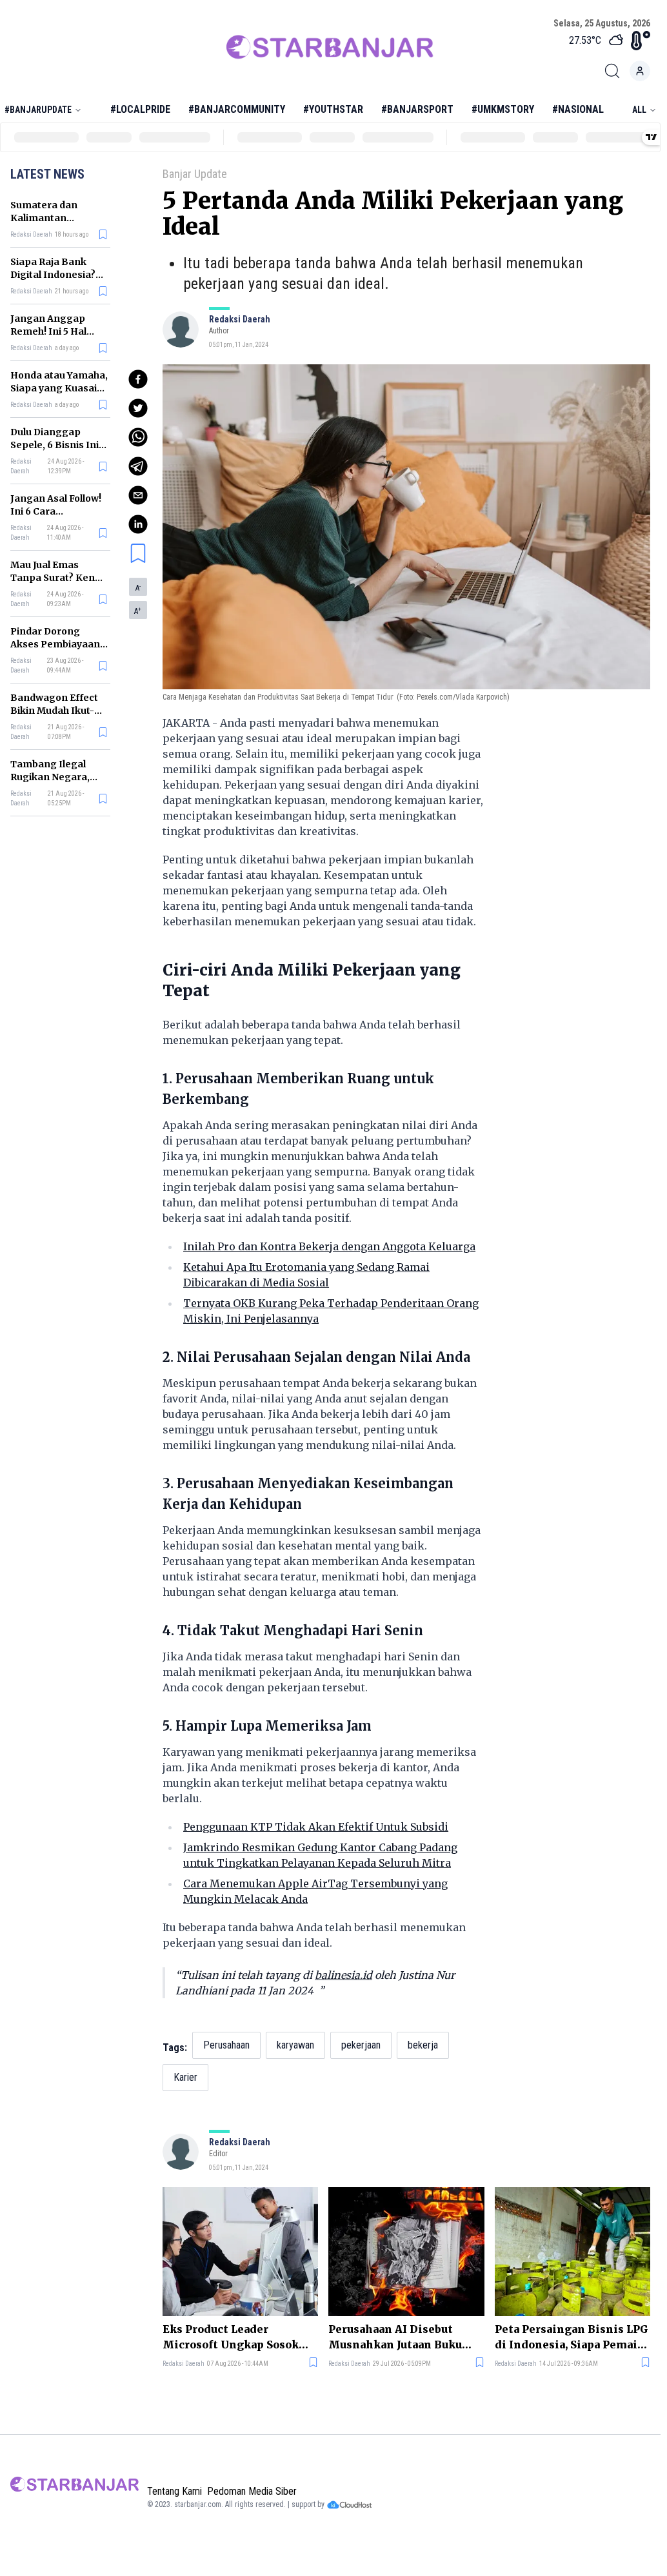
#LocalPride (140, 109)
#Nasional (578, 109)
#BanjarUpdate (38, 110)
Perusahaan (226, 2045)
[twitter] (138, 408)
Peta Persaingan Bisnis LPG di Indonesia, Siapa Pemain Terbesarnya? (572, 2337)
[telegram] (138, 466)
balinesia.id (343, 1975)
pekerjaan (361, 2045)
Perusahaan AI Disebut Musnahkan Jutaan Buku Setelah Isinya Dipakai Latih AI (395, 2337)
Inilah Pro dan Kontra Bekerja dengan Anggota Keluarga (329, 1246)
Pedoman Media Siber (252, 2491)
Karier (185, 2077)
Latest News (47, 174)
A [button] (138, 588)
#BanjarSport (417, 109)
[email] (138, 495)
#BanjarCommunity (237, 109)
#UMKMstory (503, 109)
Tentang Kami (174, 2491)
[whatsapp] (138, 437)
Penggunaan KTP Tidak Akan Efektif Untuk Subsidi (316, 1827)
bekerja (423, 2045)
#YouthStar (333, 109)
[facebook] (138, 379)
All (639, 110)
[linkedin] (138, 524)
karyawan (295, 2045)
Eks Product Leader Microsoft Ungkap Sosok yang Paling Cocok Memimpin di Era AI (231, 2337)
